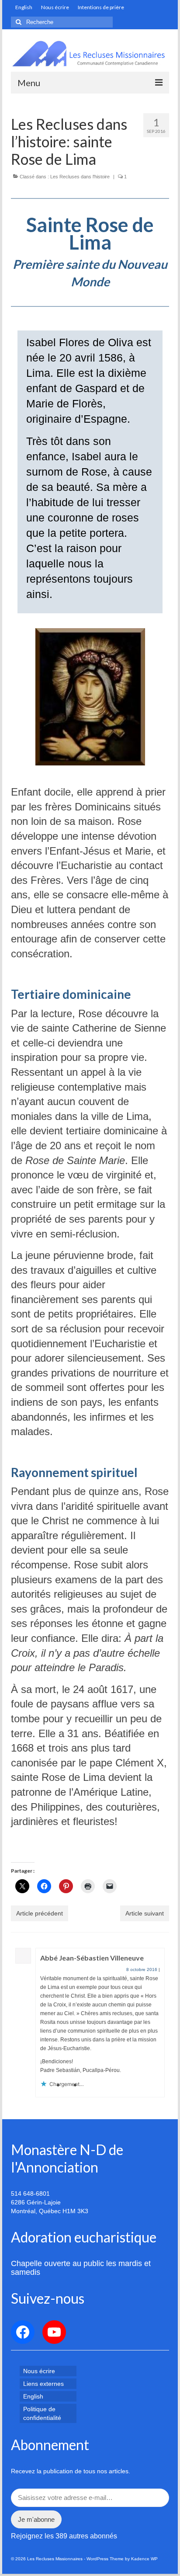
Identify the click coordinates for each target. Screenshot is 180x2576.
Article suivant (145, 1913)
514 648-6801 (30, 2194)
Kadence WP (144, 2559)
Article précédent (40, 1913)
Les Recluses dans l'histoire (80, 177)
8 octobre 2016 (142, 1969)
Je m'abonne (36, 2519)
